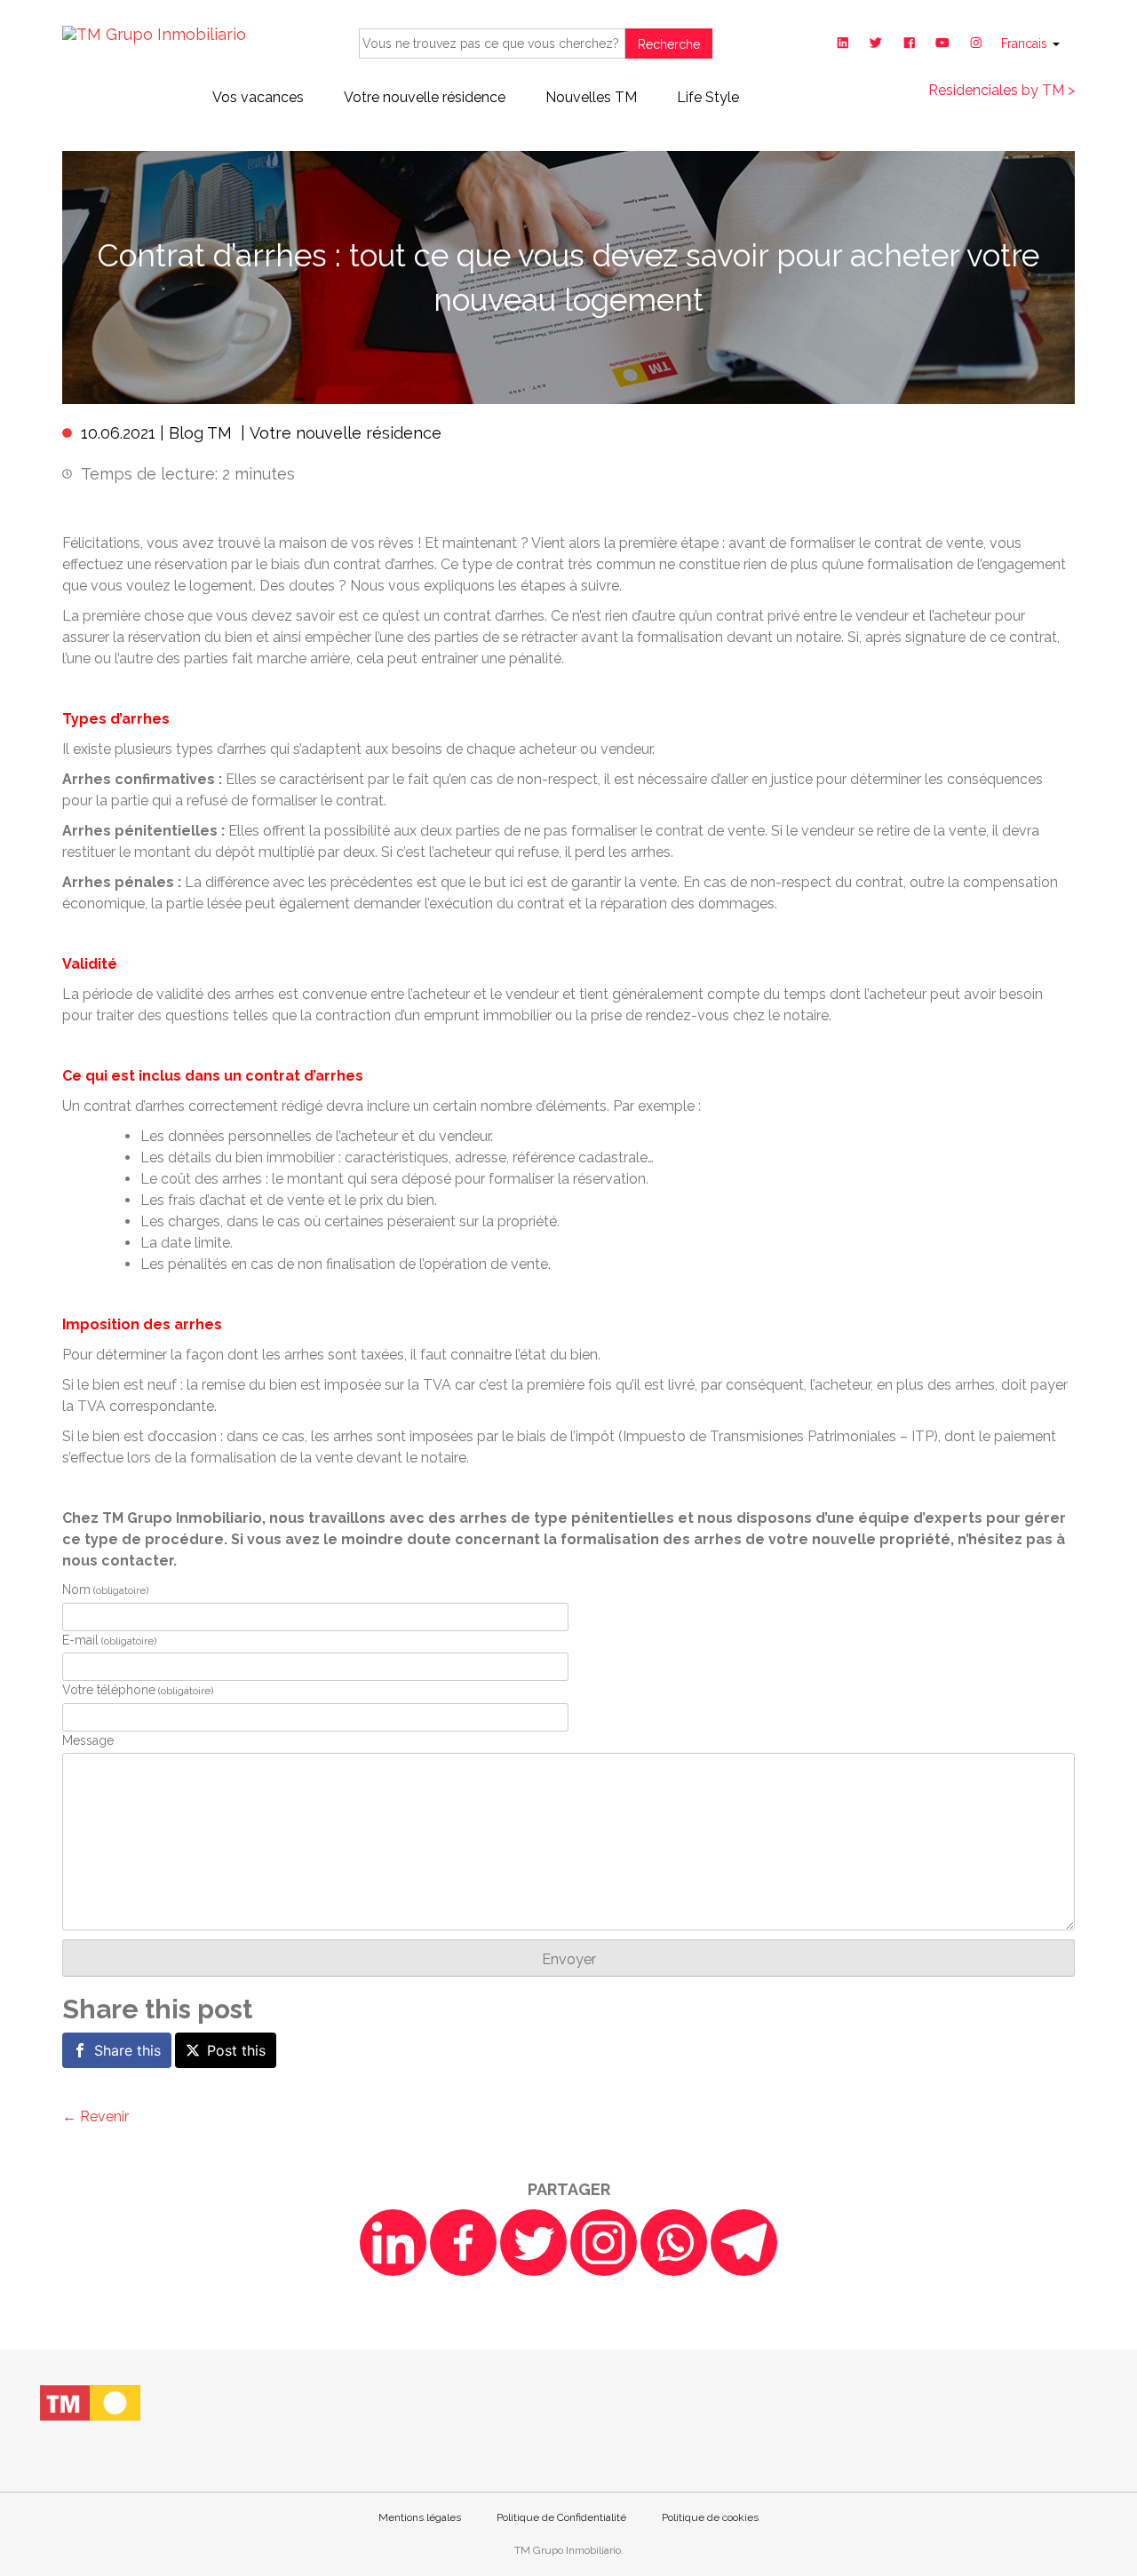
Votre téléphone (138, 1690)
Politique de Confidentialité (561, 2517)
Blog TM (200, 433)
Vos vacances (258, 97)
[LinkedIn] (393, 2243)
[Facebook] (463, 2243)
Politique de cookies (710, 2517)
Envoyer (569, 1959)
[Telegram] (744, 2243)
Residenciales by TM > (1002, 90)
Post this (236, 2050)
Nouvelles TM (591, 97)
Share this (127, 2050)
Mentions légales (420, 2517)
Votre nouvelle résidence (425, 97)
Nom (105, 1589)
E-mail (109, 1640)
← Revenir (95, 2116)
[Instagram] (604, 2243)
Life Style (708, 97)
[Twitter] (533, 2243)
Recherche (669, 44)
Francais (1026, 44)
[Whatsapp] (674, 2243)
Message (88, 1740)
